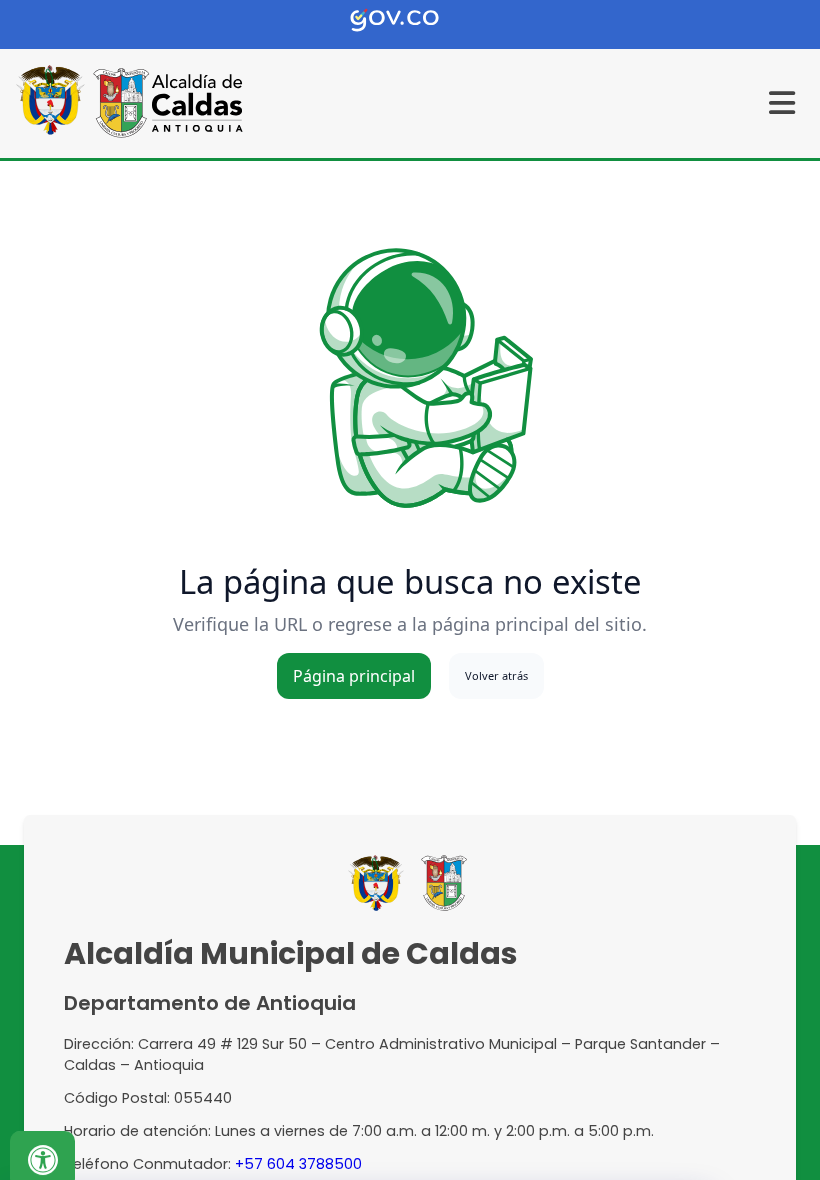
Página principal (354, 676)
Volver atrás (496, 675)
